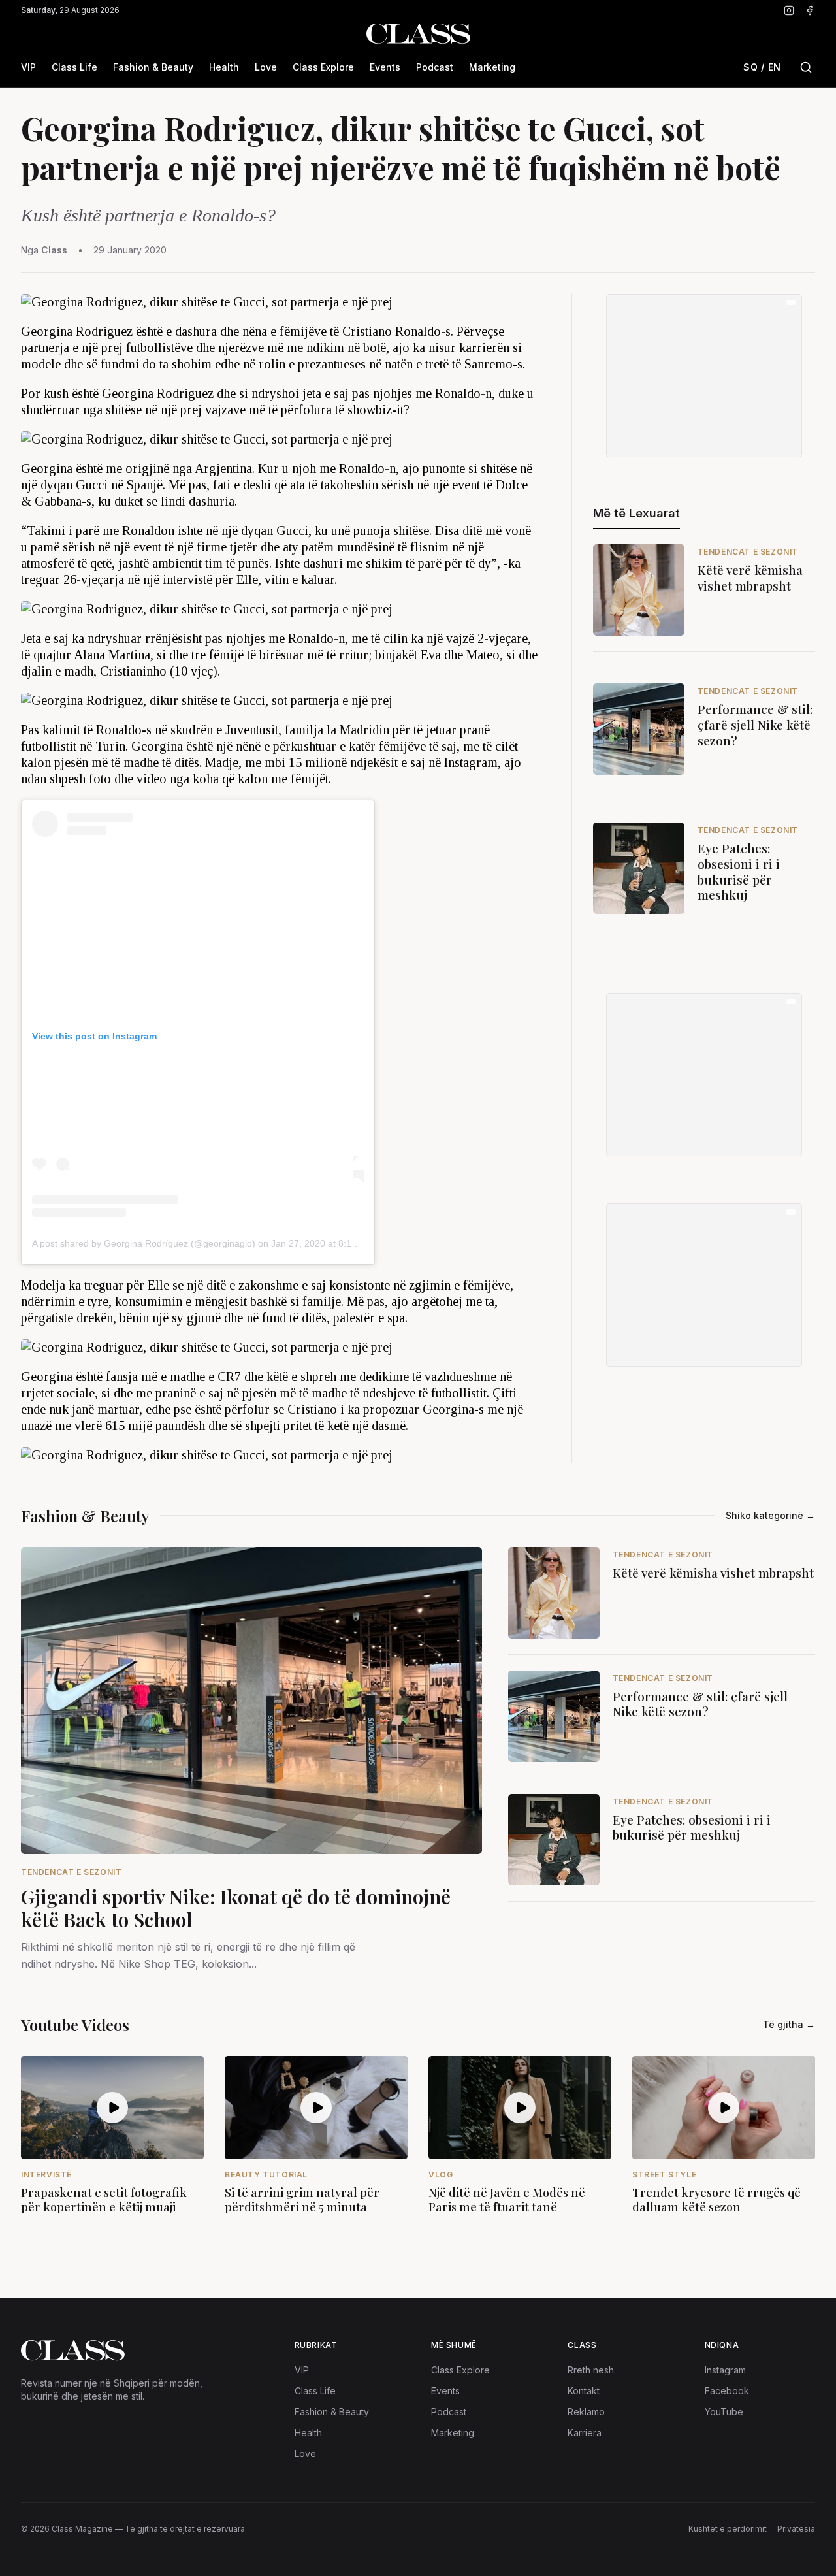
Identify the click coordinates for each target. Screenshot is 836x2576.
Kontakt (584, 2391)
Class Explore (323, 67)
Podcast (435, 67)
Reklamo (586, 2412)
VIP (28, 67)
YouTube (724, 2412)
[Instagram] (789, 10)
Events (385, 67)
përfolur (247, 1409)
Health (224, 67)
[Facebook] (810, 10)
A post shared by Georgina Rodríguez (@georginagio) (144, 1243)
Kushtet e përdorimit (728, 2529)
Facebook (727, 2391)
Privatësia (796, 2529)
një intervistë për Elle (201, 579)
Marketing (492, 67)
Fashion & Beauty (153, 67)
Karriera (585, 2433)
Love (266, 67)
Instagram (725, 2370)
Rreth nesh (591, 2370)
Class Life (74, 67)
